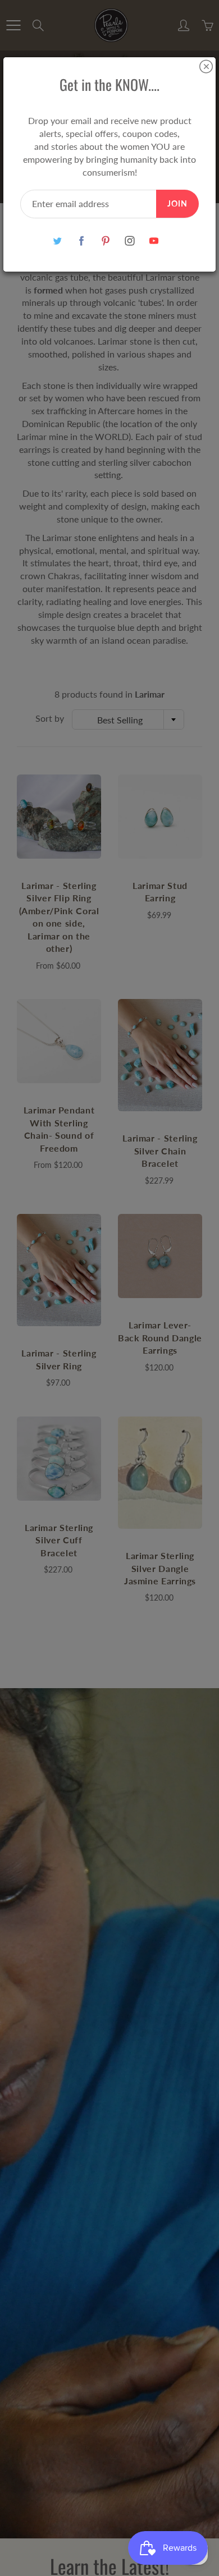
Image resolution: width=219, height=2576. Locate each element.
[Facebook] (82, 240)
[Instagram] (130, 240)
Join (177, 203)
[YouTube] (154, 240)
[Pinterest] (106, 240)
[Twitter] (58, 240)
